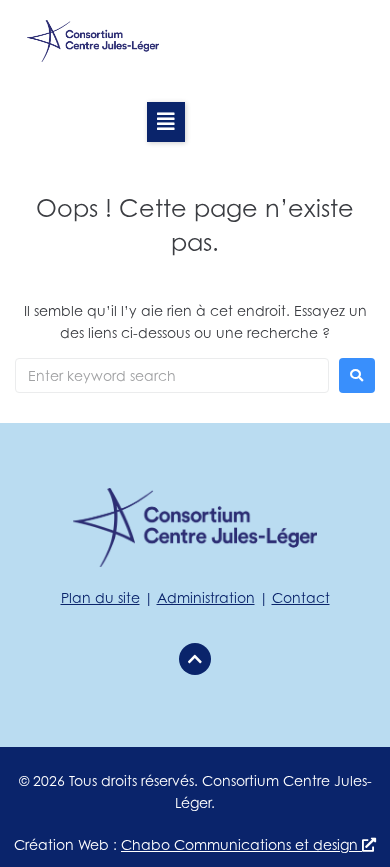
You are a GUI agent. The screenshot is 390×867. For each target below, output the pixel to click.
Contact (301, 597)
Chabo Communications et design (241, 844)
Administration (206, 597)
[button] (166, 122)
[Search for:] (172, 375)
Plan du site (100, 597)
